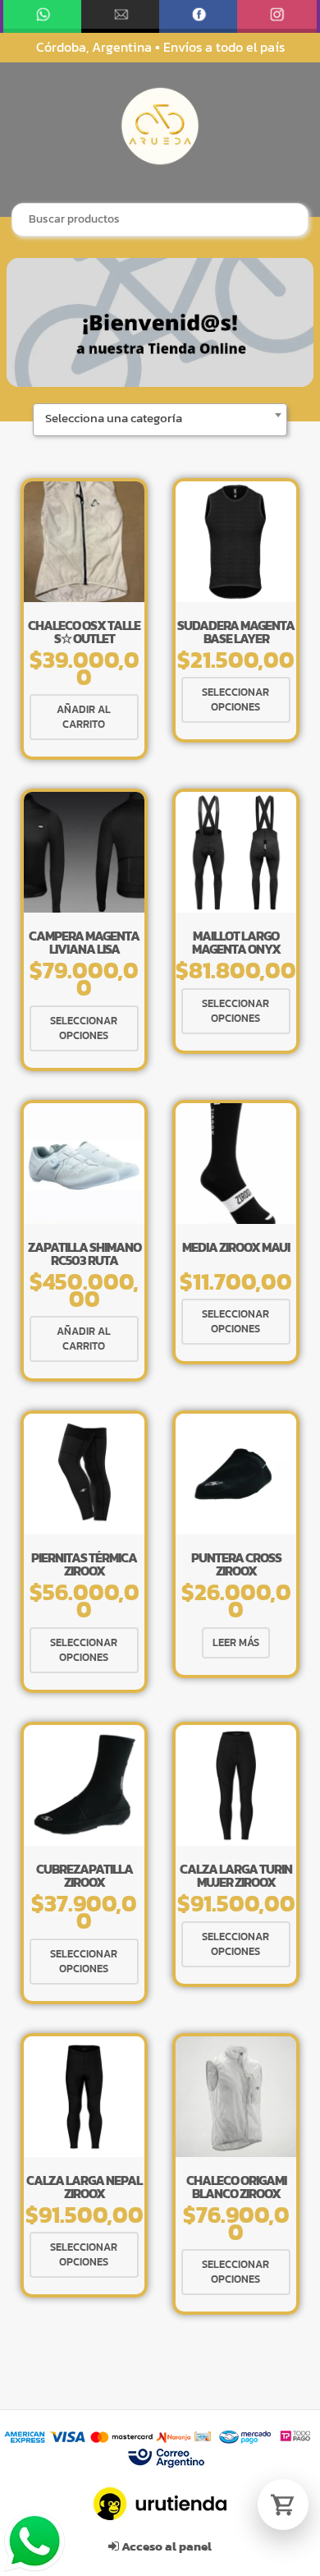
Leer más (236, 1642)
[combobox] (160, 220)
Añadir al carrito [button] (84, 717)
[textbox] (160, 418)
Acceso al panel (165, 2546)
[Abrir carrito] (283, 2505)
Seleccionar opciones (235, 699)
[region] (160, 322)
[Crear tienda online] (160, 2504)
